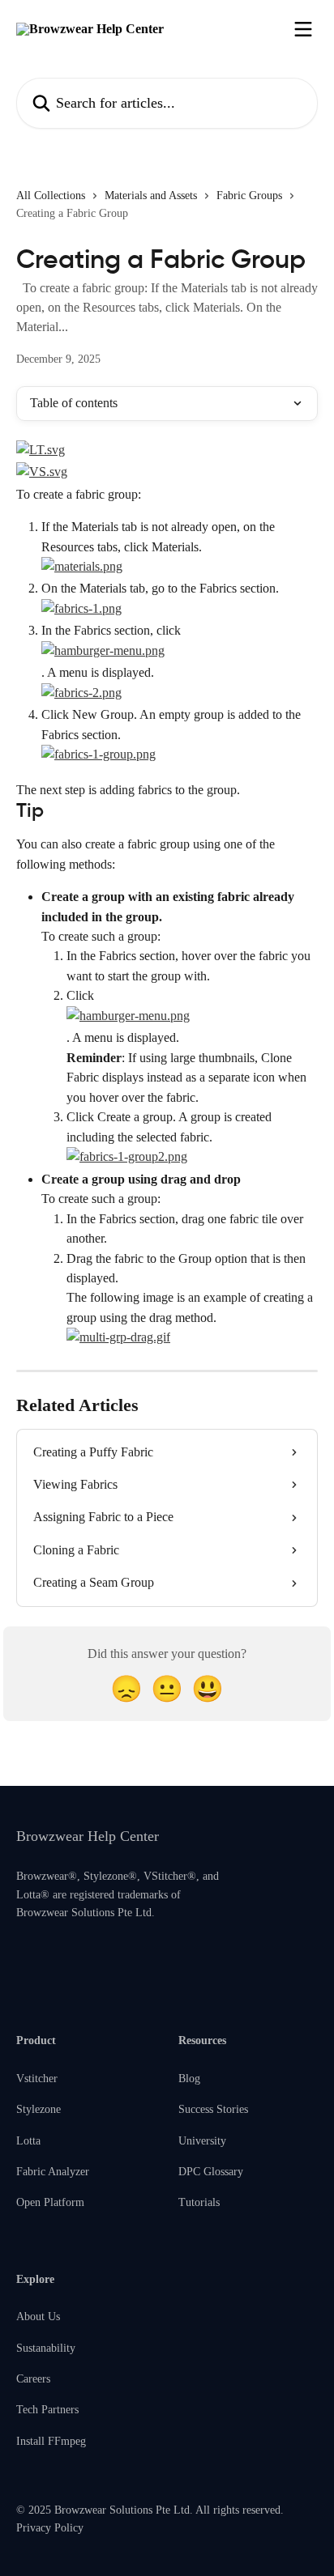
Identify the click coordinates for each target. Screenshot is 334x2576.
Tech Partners (47, 2410)
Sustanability (46, 2348)
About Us (38, 2317)
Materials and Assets (151, 196)
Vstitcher (37, 2079)
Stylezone (39, 2109)
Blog (189, 2079)
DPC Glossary (211, 2172)
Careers (33, 2379)
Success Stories (213, 2109)
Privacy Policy (50, 2528)
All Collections (51, 196)
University (202, 2141)
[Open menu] (303, 29)
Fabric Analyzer (53, 2172)
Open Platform (50, 2202)
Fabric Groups (249, 196)
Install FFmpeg (51, 2441)
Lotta (28, 2141)
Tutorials (199, 2202)
